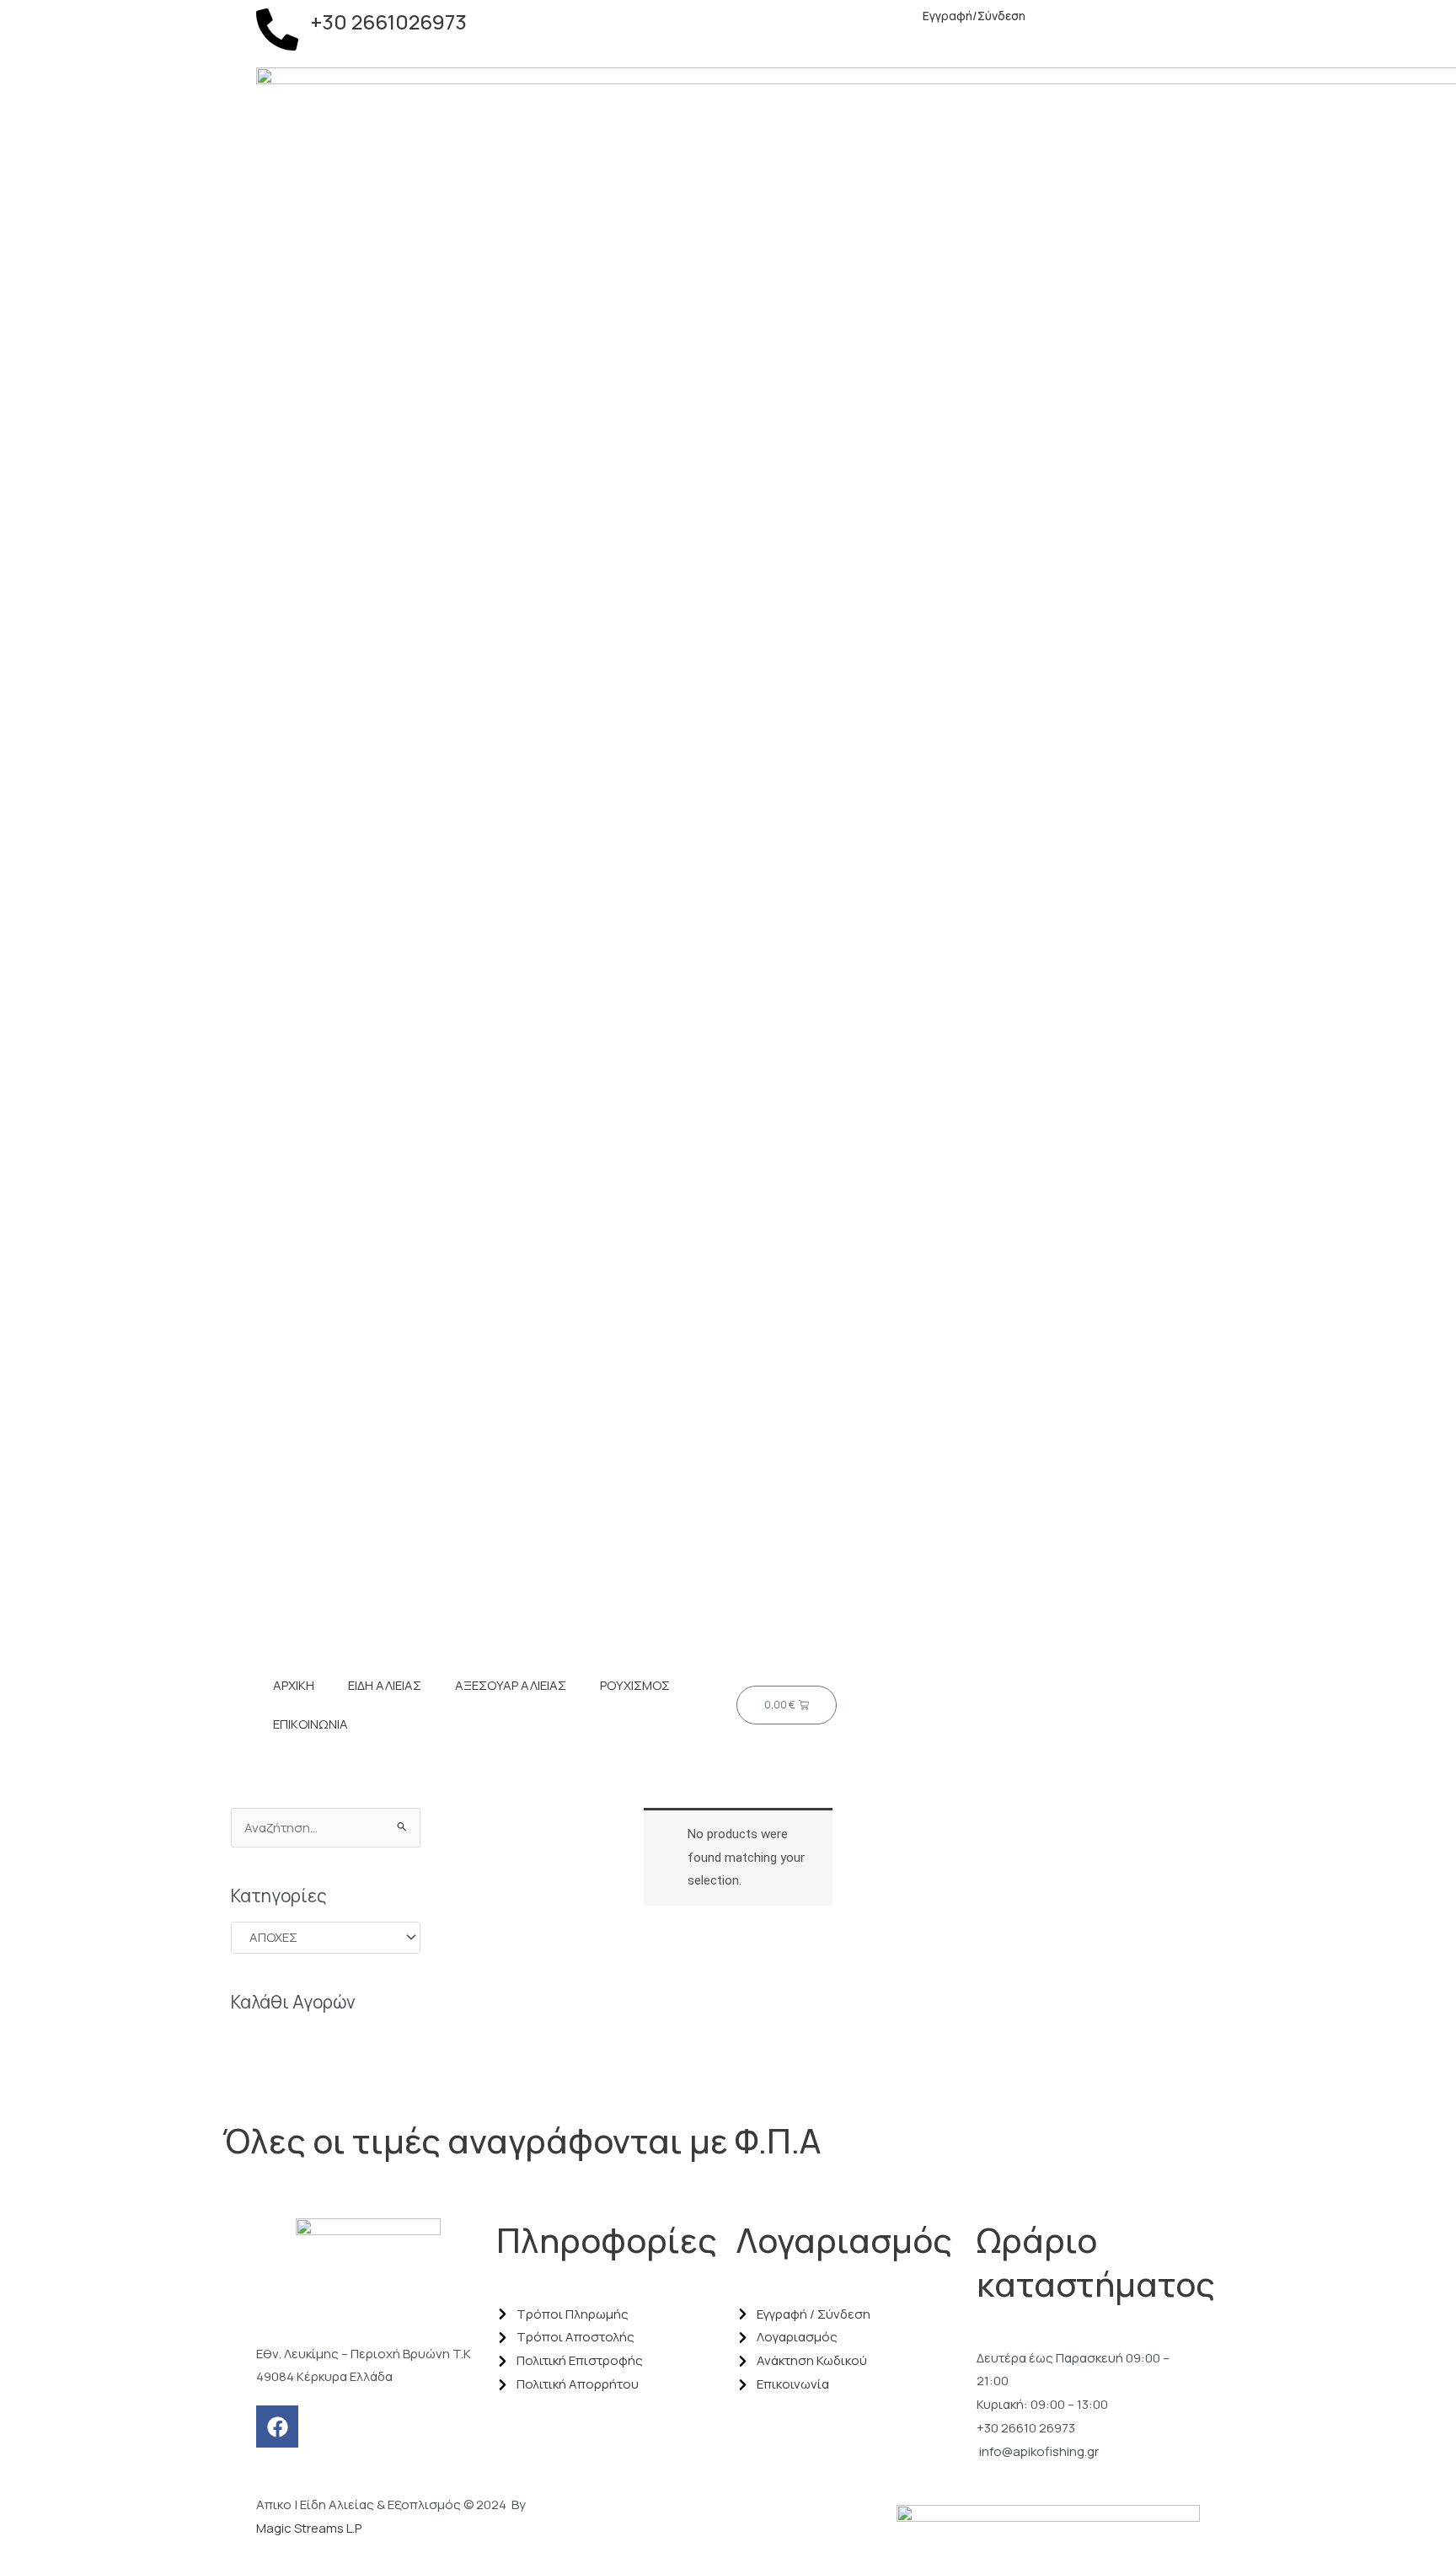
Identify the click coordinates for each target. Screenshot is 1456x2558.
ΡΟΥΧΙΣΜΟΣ (635, 1685)
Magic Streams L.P (309, 2528)
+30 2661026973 (389, 21)
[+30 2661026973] (277, 29)
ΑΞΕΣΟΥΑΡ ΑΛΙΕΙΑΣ (511, 1685)
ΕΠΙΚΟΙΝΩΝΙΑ (310, 1724)
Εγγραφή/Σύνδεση (973, 16)
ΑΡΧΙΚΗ (294, 1685)
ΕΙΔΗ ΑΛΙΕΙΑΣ (385, 1685)
